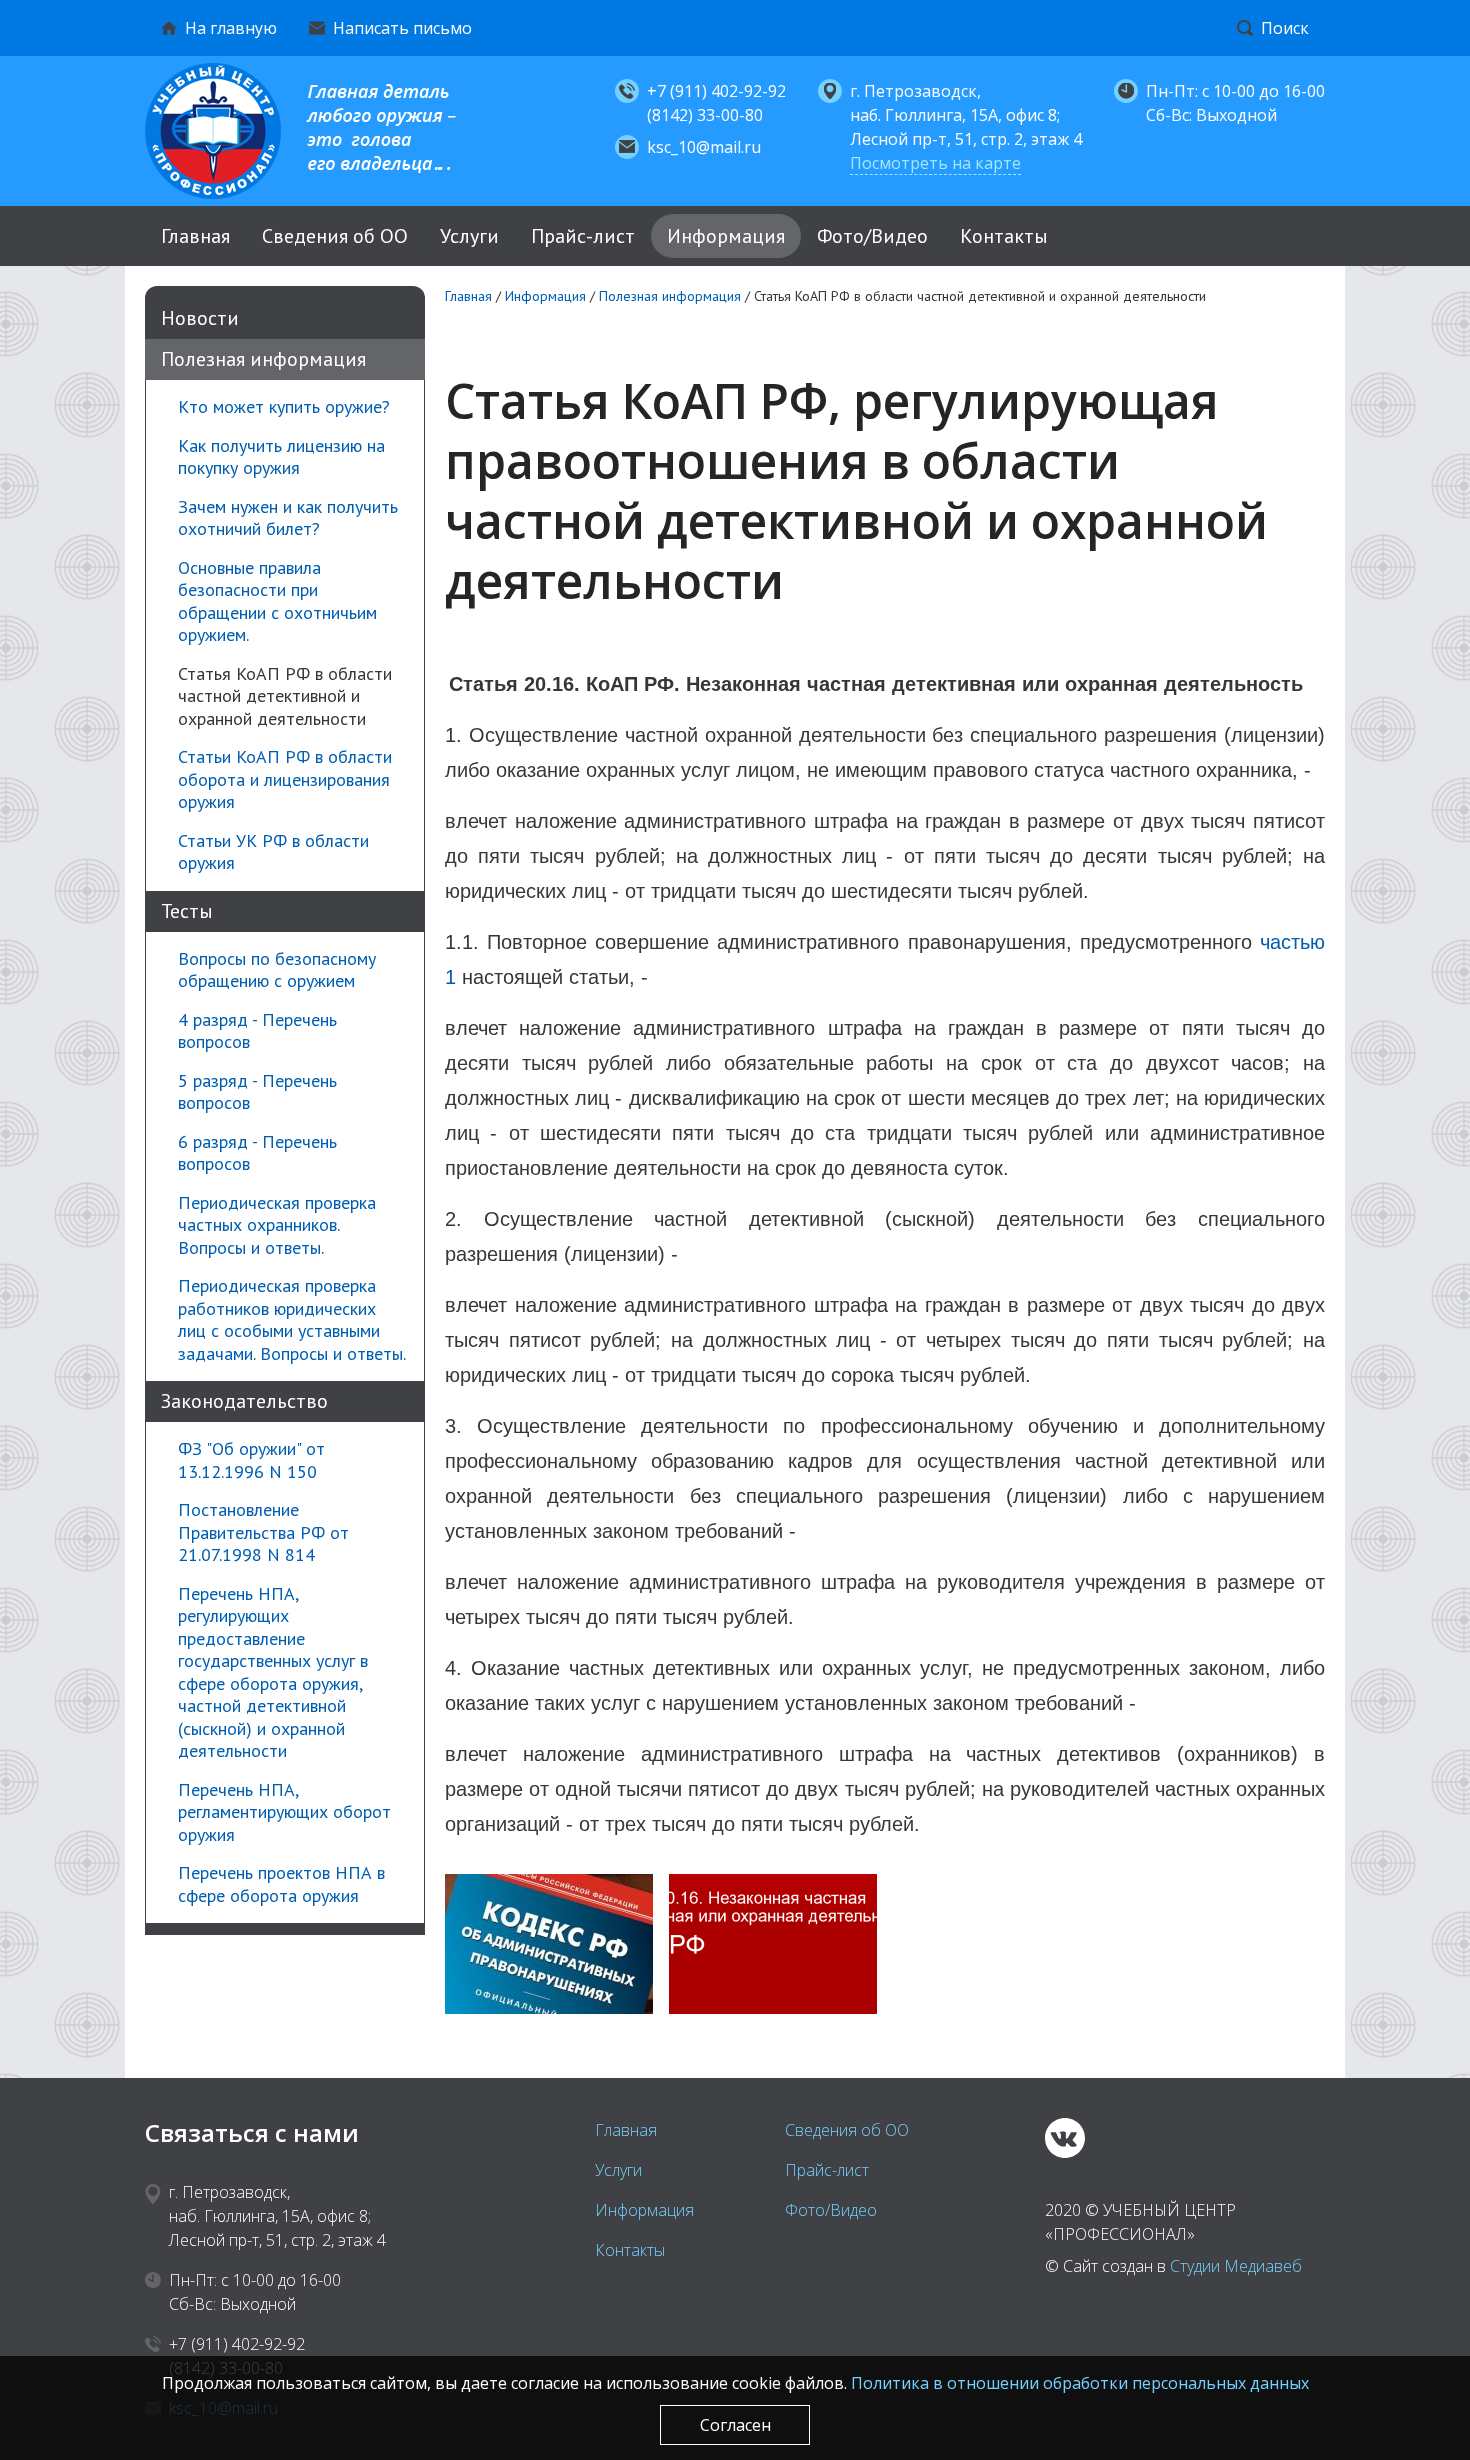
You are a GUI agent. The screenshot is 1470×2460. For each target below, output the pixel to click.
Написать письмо (402, 28)
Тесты (187, 911)
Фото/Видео (872, 236)
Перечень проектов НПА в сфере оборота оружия (281, 1884)
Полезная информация (263, 359)
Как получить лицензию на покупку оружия (281, 457)
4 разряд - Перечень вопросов (257, 1031)
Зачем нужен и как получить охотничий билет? (288, 518)
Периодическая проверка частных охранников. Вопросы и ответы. (277, 1225)
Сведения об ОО (335, 236)
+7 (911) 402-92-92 (716, 91)
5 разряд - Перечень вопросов (257, 1092)
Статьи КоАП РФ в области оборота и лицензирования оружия (285, 779)
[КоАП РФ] (549, 1944)
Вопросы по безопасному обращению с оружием (277, 970)
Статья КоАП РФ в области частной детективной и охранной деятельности (285, 696)
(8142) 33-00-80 (705, 115)
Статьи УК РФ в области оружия (273, 852)
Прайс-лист (583, 236)
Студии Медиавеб (1236, 2266)
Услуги (469, 236)
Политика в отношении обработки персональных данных (1080, 2383)
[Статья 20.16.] (773, 1944)
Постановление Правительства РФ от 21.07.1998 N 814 (263, 1532)
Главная (195, 236)
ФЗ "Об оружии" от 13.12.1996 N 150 (251, 1460)
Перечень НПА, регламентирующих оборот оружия (284, 1812)
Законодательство (244, 1401)
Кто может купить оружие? (284, 407)
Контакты (1004, 236)
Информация (726, 236)
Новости (200, 318)
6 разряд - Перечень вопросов (257, 1153)
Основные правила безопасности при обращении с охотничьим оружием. (277, 602)
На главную (231, 28)
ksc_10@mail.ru (704, 147)
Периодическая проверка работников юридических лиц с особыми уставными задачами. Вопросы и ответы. (292, 1320)
